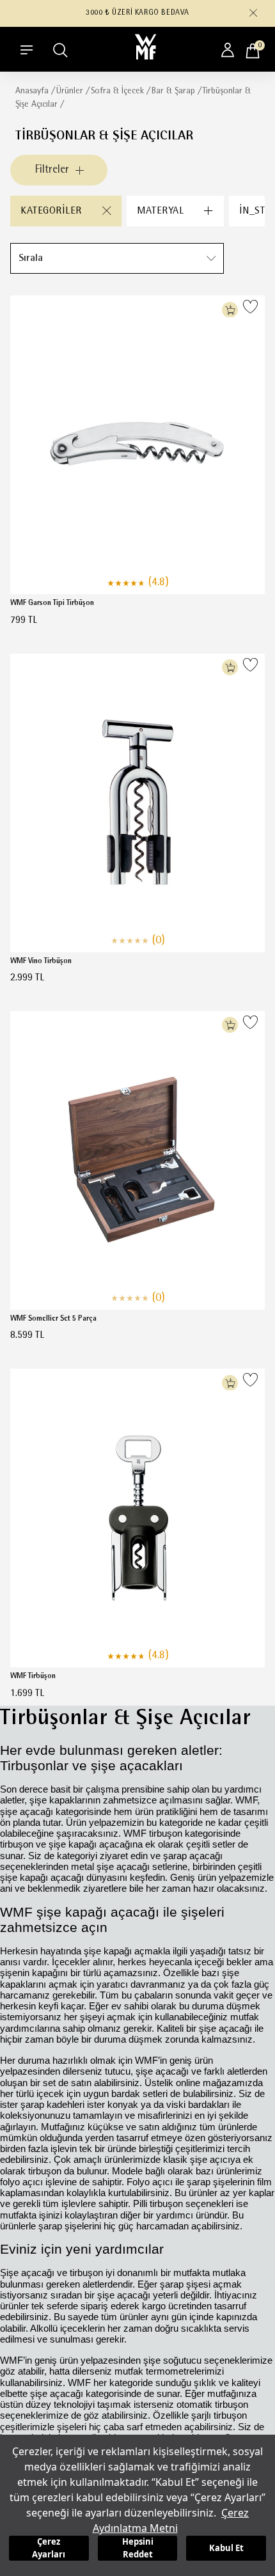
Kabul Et (226, 2548)
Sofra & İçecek (117, 91)
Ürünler (70, 91)
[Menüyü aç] (27, 50)
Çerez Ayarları (49, 2548)
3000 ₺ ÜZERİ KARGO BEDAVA (137, 13)
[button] (253, 13)
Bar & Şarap (173, 91)
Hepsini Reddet (138, 2548)
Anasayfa (32, 91)
